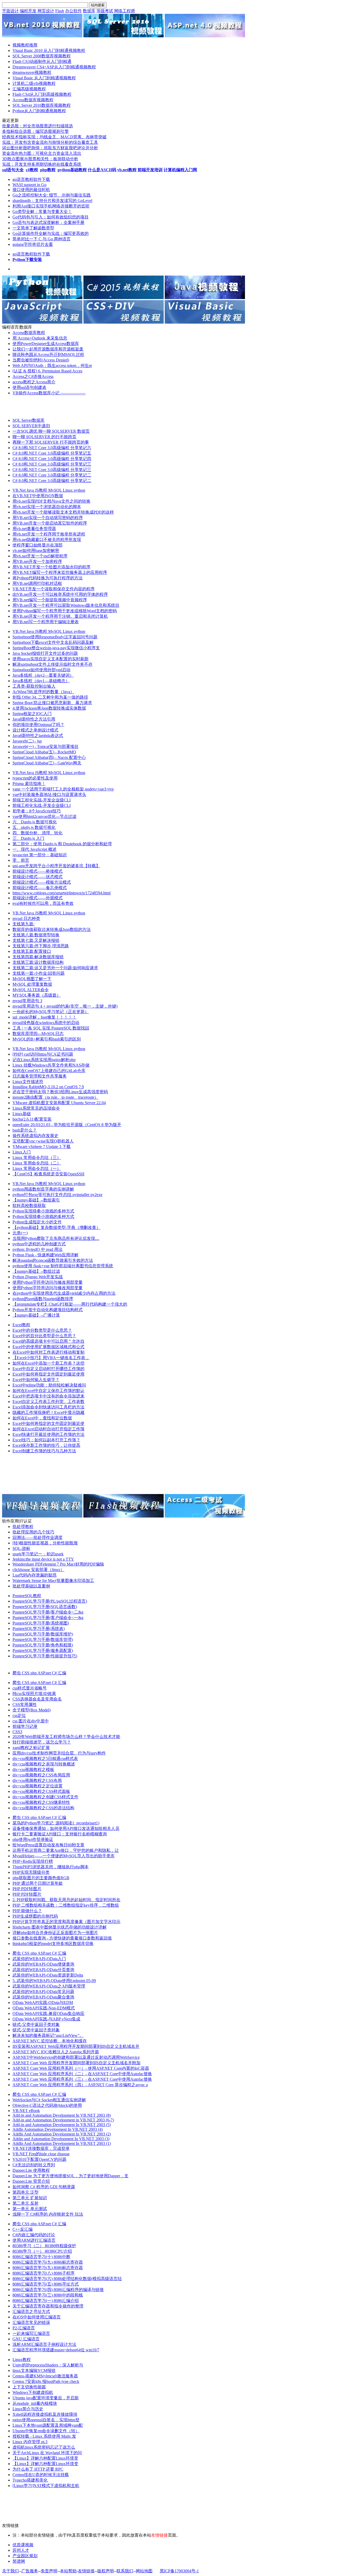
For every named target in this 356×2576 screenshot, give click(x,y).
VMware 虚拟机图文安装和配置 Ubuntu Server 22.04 (59, 1103)
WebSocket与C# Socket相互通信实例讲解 (49, 2100)
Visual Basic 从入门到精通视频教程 (44, 78)
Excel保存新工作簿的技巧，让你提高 (46, 1445)
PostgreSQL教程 (27, 1596)
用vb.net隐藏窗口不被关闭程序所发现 (47, 540)
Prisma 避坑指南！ (29, 784)
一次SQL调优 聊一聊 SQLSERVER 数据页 (51, 431)
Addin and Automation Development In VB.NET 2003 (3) (61, 2139)
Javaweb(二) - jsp (27, 741)
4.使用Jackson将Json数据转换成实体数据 (49, 708)
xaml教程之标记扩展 (31, 1748)
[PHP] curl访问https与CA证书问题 (43, 1054)
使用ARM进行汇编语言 (34, 2240)
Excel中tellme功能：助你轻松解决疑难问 (49, 1385)
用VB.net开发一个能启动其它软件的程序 (50, 523)
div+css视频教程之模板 (33, 1769)
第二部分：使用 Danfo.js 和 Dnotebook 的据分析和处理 (62, 844)
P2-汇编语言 (24, 2328)
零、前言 (21, 860)
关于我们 (10, 2571)
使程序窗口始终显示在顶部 (38, 545)
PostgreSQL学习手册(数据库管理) (43, 1640)
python (79, 490)
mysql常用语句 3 (27, 1001)
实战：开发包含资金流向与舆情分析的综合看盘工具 (50, 142)
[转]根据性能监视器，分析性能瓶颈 (45, 1543)
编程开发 (28, 11)
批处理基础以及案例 (31, 1586)
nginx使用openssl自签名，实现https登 (46, 2420)
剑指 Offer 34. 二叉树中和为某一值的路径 (50, 697)
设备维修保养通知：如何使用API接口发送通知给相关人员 (66, 1828)
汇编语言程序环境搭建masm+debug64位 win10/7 (56, 2350)
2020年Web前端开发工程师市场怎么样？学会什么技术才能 (66, 1737)
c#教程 (32, 170)
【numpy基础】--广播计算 (36, 1315)
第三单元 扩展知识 (30, 2198)
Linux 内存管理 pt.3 (30, 2442)
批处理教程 (23, 1527)
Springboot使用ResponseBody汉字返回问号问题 (55, 637)
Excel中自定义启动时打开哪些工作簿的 (48, 1369)
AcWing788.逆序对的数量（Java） (43, 692)
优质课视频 (23, 2545)
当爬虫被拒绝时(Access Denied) (41, 360)
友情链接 (86, 2571)
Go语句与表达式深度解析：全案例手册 (48, 222)
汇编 (62, 1673)
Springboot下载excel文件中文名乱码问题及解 (53, 642)
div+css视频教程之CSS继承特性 (41, 1802)
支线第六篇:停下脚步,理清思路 (41, 946)
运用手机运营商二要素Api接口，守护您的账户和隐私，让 (66, 1850)
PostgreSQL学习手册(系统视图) (41, 1623)
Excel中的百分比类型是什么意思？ (44, 1336)
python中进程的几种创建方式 (39, 1244)
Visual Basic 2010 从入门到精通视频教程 (49, 50)
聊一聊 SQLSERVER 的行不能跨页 (44, 437)
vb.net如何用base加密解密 (36, 551)
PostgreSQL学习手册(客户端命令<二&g (48, 1612)
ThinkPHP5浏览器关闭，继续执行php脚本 (51, 1867)
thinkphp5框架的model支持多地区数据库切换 (53, 1944)
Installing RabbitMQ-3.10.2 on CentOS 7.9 (48, 1087)
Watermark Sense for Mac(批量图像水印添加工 (53, 1581)
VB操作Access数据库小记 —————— (49, 393)
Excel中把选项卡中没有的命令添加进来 (48, 1396)
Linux (68, 490)
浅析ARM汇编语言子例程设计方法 (44, 2344)
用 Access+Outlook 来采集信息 (40, 338)
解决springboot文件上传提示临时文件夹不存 (53, 664)
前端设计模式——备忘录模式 (40, 888)
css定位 (19, 1715)
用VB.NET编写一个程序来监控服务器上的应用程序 (60, 572)
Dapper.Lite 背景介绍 (31, 2181)
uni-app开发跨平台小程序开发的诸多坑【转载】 (56, 866)
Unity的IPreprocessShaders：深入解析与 (48, 2365)
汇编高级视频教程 (29, 89)
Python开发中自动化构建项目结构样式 (48, 1310)
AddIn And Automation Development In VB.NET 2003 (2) (62, 2134)
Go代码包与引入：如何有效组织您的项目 (51, 217)
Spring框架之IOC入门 (32, 714)
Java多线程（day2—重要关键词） (43, 675)
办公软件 (73, 11)
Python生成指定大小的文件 (37, 1222)
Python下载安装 (27, 260)
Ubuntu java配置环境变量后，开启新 (46, 2398)
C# (55, 1673)
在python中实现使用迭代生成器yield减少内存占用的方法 (64, 1293)
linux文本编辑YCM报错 (34, 2370)
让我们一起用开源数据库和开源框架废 (48, 349)
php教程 (48, 170)
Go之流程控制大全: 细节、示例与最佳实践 (52, 195)
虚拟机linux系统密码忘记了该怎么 (44, 2447)
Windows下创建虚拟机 (33, 2392)
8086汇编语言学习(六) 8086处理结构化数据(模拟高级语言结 (67, 2279)
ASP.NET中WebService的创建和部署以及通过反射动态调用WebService (76, 2057)
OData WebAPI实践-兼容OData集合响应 (48, 2013)
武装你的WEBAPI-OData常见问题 (43, 1992)
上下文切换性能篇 (29, 2387)
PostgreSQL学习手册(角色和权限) (43, 1645)
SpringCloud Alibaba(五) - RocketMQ (44, 752)
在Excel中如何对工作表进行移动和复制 (48, 1352)
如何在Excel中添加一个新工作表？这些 (48, 1363)
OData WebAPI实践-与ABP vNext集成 (46, 2019)
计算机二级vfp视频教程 (34, 83)
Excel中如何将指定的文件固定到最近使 (48, 1423)
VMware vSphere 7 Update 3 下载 (42, 1147)
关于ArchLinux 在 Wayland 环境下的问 (47, 2453)
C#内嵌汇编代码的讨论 (34, 2235)
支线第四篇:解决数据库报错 (38, 957)
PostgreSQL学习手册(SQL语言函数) (45, 1607)
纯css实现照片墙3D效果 (34, 1694)
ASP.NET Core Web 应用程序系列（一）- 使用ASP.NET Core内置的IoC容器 (81, 2068)
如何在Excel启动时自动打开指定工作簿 (48, 1429)
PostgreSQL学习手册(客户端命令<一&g (48, 1618)
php (34, 1673)
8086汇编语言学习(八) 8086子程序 (44, 2273)
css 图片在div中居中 (31, 1721)
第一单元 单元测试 (30, 2209)
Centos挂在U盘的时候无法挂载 (41, 2475)
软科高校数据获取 (29, 1206)
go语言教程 (23, 179)
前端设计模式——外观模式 (38, 898)
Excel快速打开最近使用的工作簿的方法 (48, 1434)
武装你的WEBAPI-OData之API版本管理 (49, 1986)
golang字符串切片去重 (33, 244)
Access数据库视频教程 (33, 100)
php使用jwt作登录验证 (33, 1839)
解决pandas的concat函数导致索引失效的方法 (53, 1260)
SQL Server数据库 (29, 420)
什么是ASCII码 (102, 170)
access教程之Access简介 (34, 382)
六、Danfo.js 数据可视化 (35, 822)
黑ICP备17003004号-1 (179, 2571)
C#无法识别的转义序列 (34, 2165)
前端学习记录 (25, 1726)
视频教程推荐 (25, 45)
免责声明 (49, 2571)
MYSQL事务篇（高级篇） (37, 995)
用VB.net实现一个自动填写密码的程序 (48, 518)
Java (31, 490)
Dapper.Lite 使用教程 (31, 2170)
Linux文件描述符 (28, 1082)
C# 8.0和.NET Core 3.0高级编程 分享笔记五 (52, 453)
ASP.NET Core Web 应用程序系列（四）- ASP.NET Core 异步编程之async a (80, 2085)
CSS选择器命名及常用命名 (37, 1699)
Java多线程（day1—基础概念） (41, 681)
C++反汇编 (23, 2229)
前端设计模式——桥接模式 (38, 871)
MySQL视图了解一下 (32, 979)
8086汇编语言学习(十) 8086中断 (41, 2257)
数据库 (89, 11)
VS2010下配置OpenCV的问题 (39, 2159)
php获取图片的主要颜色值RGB (41, 1878)
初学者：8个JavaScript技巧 (37, 811)
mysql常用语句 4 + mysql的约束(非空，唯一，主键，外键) (65, 1006)
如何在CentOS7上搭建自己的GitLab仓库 (49, 1071)
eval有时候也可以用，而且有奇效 (43, 903)
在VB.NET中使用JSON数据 (38, 496)
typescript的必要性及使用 (35, 778)
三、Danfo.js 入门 (28, 838)
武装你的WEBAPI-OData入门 (39, 1959)
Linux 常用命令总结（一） (37, 1168)
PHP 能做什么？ (27, 1911)
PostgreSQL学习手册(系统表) (39, 1629)
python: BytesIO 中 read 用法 (38, 1249)
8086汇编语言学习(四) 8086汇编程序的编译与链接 (58, 2290)
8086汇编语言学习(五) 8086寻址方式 (46, 2284)
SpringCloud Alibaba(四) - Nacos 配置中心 (49, 757)
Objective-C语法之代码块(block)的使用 (47, 2105)
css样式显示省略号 (30, 1688)
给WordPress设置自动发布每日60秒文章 (48, 1845)
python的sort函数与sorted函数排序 (43, 1299)
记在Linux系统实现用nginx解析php (44, 1060)
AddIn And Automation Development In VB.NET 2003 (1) (62, 2143)
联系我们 (125, 2571)
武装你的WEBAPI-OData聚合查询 (43, 1997)
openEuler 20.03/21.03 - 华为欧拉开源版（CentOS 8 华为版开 (67, 1125)
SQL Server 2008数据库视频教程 (42, 56)
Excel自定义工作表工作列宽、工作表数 (48, 1402)
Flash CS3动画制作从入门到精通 (42, 61)
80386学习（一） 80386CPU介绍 (42, 2251)
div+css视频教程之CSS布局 (37, 1780)
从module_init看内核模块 (35, 2403)
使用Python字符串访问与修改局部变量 (48, 1282)
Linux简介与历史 (28, 2409)
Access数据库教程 (29, 333)
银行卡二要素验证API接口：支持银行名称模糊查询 (60, 1834)
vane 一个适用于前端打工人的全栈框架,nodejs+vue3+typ (63, 789)
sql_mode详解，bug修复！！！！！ (44, 1017)
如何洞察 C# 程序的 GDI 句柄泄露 (44, 2187)
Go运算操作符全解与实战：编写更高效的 (51, 233)
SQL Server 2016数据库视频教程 (42, 105)
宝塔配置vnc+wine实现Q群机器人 (43, 1141)
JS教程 (42, 490)
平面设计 (10, 11)
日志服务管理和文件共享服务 (40, 1076)
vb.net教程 (127, 170)
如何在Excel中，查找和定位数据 (42, 1418)
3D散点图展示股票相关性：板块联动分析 (40, 159)
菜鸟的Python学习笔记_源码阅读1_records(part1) (56, 1823)
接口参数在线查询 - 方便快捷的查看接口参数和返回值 (62, 1938)
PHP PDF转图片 (27, 1889)
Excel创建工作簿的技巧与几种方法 (44, 1451)
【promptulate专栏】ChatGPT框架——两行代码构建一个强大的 (70, 1304)
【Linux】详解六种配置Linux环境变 (45, 2458)
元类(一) (20, 1233)
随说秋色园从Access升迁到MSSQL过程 (48, 355)
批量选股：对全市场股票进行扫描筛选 (38, 126)
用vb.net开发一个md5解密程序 (40, 556)
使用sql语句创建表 (29, 387)
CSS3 (17, 1732)
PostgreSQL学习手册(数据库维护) (43, 1634)
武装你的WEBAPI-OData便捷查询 (43, 1964)
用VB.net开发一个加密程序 (37, 561)
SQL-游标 (21, 1548)
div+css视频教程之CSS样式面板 (41, 1791)
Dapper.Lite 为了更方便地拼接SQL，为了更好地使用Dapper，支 (70, 2176)
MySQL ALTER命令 (31, 990)
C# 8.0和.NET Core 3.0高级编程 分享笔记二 (52, 475)
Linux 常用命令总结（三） (37, 1158)
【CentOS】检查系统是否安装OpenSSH (48, 1174)
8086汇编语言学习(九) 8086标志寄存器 (48, 2262)
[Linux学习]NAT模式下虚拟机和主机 (46, 2486)
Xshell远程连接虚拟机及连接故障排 (45, 2414)
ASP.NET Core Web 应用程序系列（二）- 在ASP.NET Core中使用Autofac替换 (82, 2074)
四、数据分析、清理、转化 (38, 833)
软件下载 (42, 179)
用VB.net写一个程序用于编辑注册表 (46, 622)
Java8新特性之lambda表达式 (38, 736)
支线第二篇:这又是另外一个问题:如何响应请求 (55, 968)
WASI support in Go (29, 185)
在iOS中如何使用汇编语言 (37, 2317)
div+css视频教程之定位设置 (38, 1786)
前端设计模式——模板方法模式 (42, 882)
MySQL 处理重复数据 (32, 984)
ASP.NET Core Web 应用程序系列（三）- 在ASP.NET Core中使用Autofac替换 (82, 2079)
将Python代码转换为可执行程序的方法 (48, 578)
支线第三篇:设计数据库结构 (38, 962)
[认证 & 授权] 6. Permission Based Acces (47, 371)
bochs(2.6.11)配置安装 (32, 1119)
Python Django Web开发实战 (38, 1277)
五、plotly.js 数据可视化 (34, 827)
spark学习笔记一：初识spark (38, 1554)
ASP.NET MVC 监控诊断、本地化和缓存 (50, 2041)
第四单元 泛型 (26, 2192)
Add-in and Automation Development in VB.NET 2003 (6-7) (63, 2120)
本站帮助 (68, 2571)
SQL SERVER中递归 (31, 426)
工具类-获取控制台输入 (34, 686)
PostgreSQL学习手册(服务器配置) (43, 1650)
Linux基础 (22, 1114)
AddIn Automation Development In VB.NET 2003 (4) (58, 2129)
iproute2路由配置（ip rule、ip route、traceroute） (56, 1097)
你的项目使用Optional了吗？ (38, 725)
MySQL (56, 490)
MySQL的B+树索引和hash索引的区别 (47, 1039)
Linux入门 (22, 1152)
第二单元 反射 (26, 2203)
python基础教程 (72, 170)
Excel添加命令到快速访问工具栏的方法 (48, 1407)
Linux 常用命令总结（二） (37, 1163)
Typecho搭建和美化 (30, 2480)
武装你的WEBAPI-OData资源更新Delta (48, 1975)
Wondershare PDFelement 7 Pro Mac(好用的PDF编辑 (58, 1564)
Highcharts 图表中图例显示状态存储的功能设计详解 (60, 1927)
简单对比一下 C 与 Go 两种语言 (42, 239)
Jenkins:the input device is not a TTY (43, 1559)
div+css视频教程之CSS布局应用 (41, 1775)
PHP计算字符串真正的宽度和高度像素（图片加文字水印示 (66, 1922)
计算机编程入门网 (180, 170)
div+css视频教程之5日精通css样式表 (45, 1759)
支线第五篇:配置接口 (32, 951)
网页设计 (46, 11)
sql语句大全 (13, 170)
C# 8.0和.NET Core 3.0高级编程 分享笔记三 (52, 464)
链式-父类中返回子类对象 (36, 2024)
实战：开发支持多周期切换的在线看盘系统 (42, 164)
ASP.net (45, 1673)
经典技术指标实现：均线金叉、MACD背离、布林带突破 (54, 137)
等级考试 (105, 11)
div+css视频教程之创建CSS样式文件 (45, 1797)
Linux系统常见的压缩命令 (36, 1108)
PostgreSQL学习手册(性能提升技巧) (45, 1656)
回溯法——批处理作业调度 (38, 1537)
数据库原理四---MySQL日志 (38, 1034)
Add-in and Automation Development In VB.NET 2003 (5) (62, 2125)
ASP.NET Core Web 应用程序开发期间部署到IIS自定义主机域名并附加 (76, 2063)
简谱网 (19, 2561)
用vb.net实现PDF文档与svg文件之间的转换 (51, 501)
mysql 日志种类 (26, 918)
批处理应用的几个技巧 (33, 1532)
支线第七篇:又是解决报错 (36, 940)
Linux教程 (22, 2360)
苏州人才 (21, 2550)
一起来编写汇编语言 (31, 2333)
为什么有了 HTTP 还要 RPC (38, 2469)
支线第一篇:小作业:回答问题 (39, 973)
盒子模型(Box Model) (32, 1710)
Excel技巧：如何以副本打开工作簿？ (46, 1440)
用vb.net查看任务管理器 (34, 529)
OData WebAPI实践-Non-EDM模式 (44, 2008)
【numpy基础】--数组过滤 (36, 1271)
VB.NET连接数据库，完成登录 (41, 2148)
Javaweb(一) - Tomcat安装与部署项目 (45, 746)
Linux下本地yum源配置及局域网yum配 (48, 2425)
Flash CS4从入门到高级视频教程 (42, 94)
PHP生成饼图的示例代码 (35, 1916)
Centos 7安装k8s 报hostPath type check (46, 2381)
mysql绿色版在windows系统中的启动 (46, 1023)
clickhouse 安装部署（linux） (38, 1570)
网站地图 (144, 2571)
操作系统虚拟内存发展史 (35, 1136)
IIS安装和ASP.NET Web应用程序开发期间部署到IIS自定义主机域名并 (76, 2046)
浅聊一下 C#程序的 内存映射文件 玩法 (48, 2214)
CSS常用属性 (25, 1705)
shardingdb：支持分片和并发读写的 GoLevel (52, 201)
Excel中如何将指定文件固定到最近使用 (48, 1374)
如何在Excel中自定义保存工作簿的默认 (48, 1391)
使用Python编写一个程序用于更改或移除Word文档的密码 (65, 611)
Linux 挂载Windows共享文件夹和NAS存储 (51, 1065)
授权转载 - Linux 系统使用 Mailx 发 (44, 2436)
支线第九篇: (23, 924)
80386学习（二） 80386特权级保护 (44, 2246)
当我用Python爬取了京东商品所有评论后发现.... (56, 1238)
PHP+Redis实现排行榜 (33, 1861)
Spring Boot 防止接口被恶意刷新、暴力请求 (52, 703)
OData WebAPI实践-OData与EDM (43, 2003)
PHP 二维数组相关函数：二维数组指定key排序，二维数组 (66, 1905)
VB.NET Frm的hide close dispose (41, 2154)
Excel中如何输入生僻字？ (36, 1380)
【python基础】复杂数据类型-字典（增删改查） (56, 1227)
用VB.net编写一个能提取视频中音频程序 (50, 600)
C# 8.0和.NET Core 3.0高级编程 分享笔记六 (52, 448)
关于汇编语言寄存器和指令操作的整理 (48, 2306)
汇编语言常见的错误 (31, 2322)
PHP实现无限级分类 (31, 1872)
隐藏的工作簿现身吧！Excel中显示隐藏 (48, 1412)
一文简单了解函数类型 (33, 228)
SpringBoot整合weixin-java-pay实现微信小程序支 (56, 648)
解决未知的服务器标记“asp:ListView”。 (48, 2035)
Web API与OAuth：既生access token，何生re (52, 365)
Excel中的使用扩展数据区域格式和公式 (48, 1347)
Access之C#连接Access (33, 376)
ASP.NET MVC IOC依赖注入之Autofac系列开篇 (56, 2052)
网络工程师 (125, 11)
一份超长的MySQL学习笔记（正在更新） (51, 1012)
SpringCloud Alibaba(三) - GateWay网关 (47, 763)
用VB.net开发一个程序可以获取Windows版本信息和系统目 (66, 605)
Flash (60, 11)
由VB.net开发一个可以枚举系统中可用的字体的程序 (60, 594)
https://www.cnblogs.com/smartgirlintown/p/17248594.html (62, 893)
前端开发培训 (150, 170)
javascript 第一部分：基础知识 (40, 855)
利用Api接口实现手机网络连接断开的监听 (51, 206)
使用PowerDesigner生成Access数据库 (46, 344)
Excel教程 (21, 1325)
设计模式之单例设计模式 (35, 730)
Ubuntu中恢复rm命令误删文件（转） (46, 2431)
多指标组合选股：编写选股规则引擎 (35, 131)
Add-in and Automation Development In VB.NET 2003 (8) (62, 2115)
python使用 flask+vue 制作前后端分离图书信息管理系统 (63, 1266)
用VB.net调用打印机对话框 (37, 583)
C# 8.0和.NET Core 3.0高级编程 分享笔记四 (52, 459)
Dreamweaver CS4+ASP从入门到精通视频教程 (54, 67)
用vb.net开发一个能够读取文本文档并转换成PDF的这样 (63, 512)
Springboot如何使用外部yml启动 (41, 670)
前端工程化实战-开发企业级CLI (42, 800)
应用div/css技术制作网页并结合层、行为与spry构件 (59, 1753)
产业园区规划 (25, 2556)
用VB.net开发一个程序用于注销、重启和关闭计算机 (60, 616)
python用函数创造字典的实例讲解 (43, 1189)
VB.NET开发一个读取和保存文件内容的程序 (54, 589)
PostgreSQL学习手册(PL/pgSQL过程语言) (50, 1601)
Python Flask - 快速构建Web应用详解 (45, 1255)
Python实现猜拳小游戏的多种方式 (43, 1211)
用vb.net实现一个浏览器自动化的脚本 (47, 507)
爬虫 (17, 1673)
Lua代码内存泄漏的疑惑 (35, 1575)
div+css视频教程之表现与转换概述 (44, 1764)
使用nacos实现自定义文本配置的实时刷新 (51, 659)
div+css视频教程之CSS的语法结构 (43, 1808)
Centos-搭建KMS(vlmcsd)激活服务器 (45, 2376)
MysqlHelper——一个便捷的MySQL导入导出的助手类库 (64, 1856)
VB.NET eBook (26, 2111)
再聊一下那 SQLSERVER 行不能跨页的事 (51, 442)
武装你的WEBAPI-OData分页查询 (43, 1970)
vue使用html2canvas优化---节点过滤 (44, 816)
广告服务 (30, 2571)
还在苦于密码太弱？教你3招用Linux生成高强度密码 (60, 1092)
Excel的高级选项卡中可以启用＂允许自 (48, 1341)
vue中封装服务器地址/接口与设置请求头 (49, 795)
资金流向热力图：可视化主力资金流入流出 (42, 153)
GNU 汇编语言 (26, 2339)
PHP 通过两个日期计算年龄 (38, 1883)
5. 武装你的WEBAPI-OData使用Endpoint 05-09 (54, 1981)
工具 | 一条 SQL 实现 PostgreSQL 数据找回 (51, 1028)
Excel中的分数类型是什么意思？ (42, 1330)
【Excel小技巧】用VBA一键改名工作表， (51, 1358)
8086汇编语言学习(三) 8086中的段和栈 (48, 2295)
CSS (26, 1673)
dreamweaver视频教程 (32, 72)
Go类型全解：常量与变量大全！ (42, 212)
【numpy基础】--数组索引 (36, 1200)
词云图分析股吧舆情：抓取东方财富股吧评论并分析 (50, 148)
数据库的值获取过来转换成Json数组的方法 (52, 929)
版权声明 (106, 2571)
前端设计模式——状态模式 (38, 877)
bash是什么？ (25, 1130)
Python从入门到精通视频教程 (39, 111)
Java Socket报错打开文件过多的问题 (45, 653)
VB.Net (20, 490)
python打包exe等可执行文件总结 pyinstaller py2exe (57, 1195)
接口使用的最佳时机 (31, 190)
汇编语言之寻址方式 (31, 2312)
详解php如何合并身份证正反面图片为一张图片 (55, 1933)
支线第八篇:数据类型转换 (36, 935)
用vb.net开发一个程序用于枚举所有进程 (49, 534)
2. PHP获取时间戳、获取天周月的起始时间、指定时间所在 (66, 1900)
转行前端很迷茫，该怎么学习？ (42, 1742)
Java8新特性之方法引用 (34, 719)
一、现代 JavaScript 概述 (35, 849)
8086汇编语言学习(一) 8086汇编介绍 (46, 2301)
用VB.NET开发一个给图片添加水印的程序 (51, 567)
